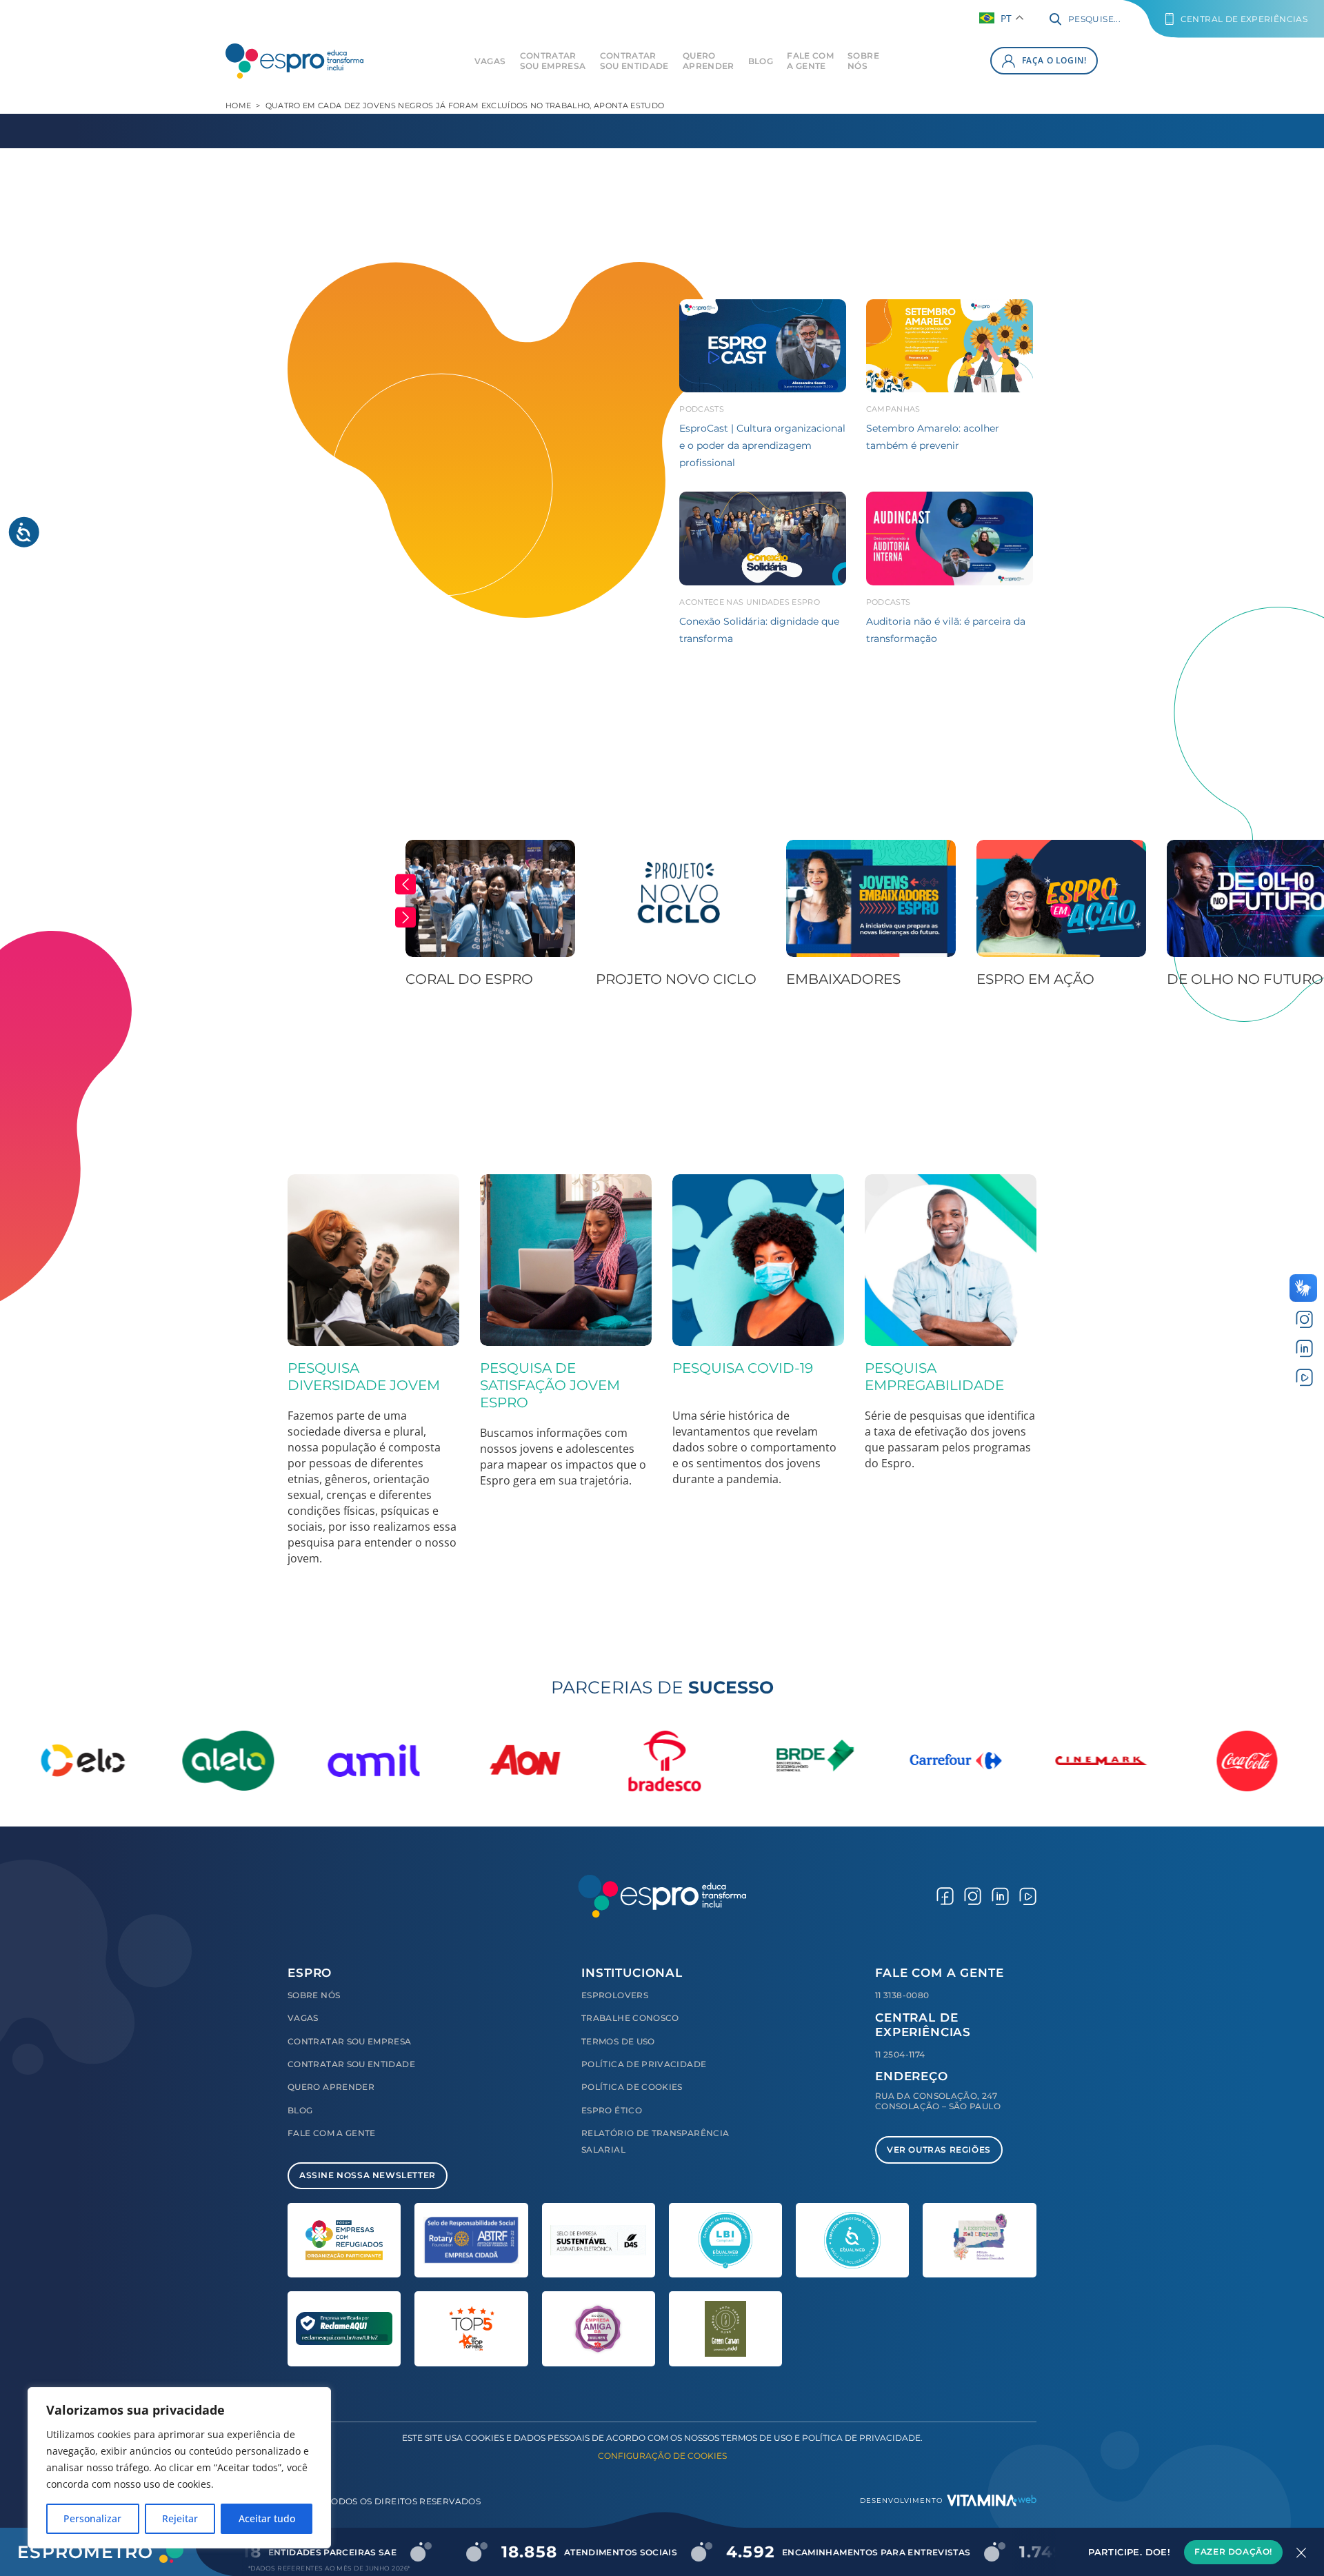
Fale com (810, 61)
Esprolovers (615, 1995)
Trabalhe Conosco (630, 2018)
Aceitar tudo (267, 2518)
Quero (709, 61)
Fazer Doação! (1233, 2552)
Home (238, 105)
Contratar (553, 61)
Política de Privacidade (644, 2064)
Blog (761, 61)
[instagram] (1304, 1319)
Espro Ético (612, 2110)
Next (405, 918)
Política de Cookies (632, 2087)
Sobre (863, 61)
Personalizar (92, 2518)
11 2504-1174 (900, 2054)
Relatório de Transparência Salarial (655, 2141)
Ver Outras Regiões (939, 2150)
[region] (179, 2468)
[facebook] (945, 1896)
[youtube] (1304, 1377)
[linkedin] (1304, 1348)
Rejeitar (180, 2518)
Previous (405, 885)
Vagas (490, 61)
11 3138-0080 (902, 1995)
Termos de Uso (618, 2041)
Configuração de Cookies (662, 2456)
